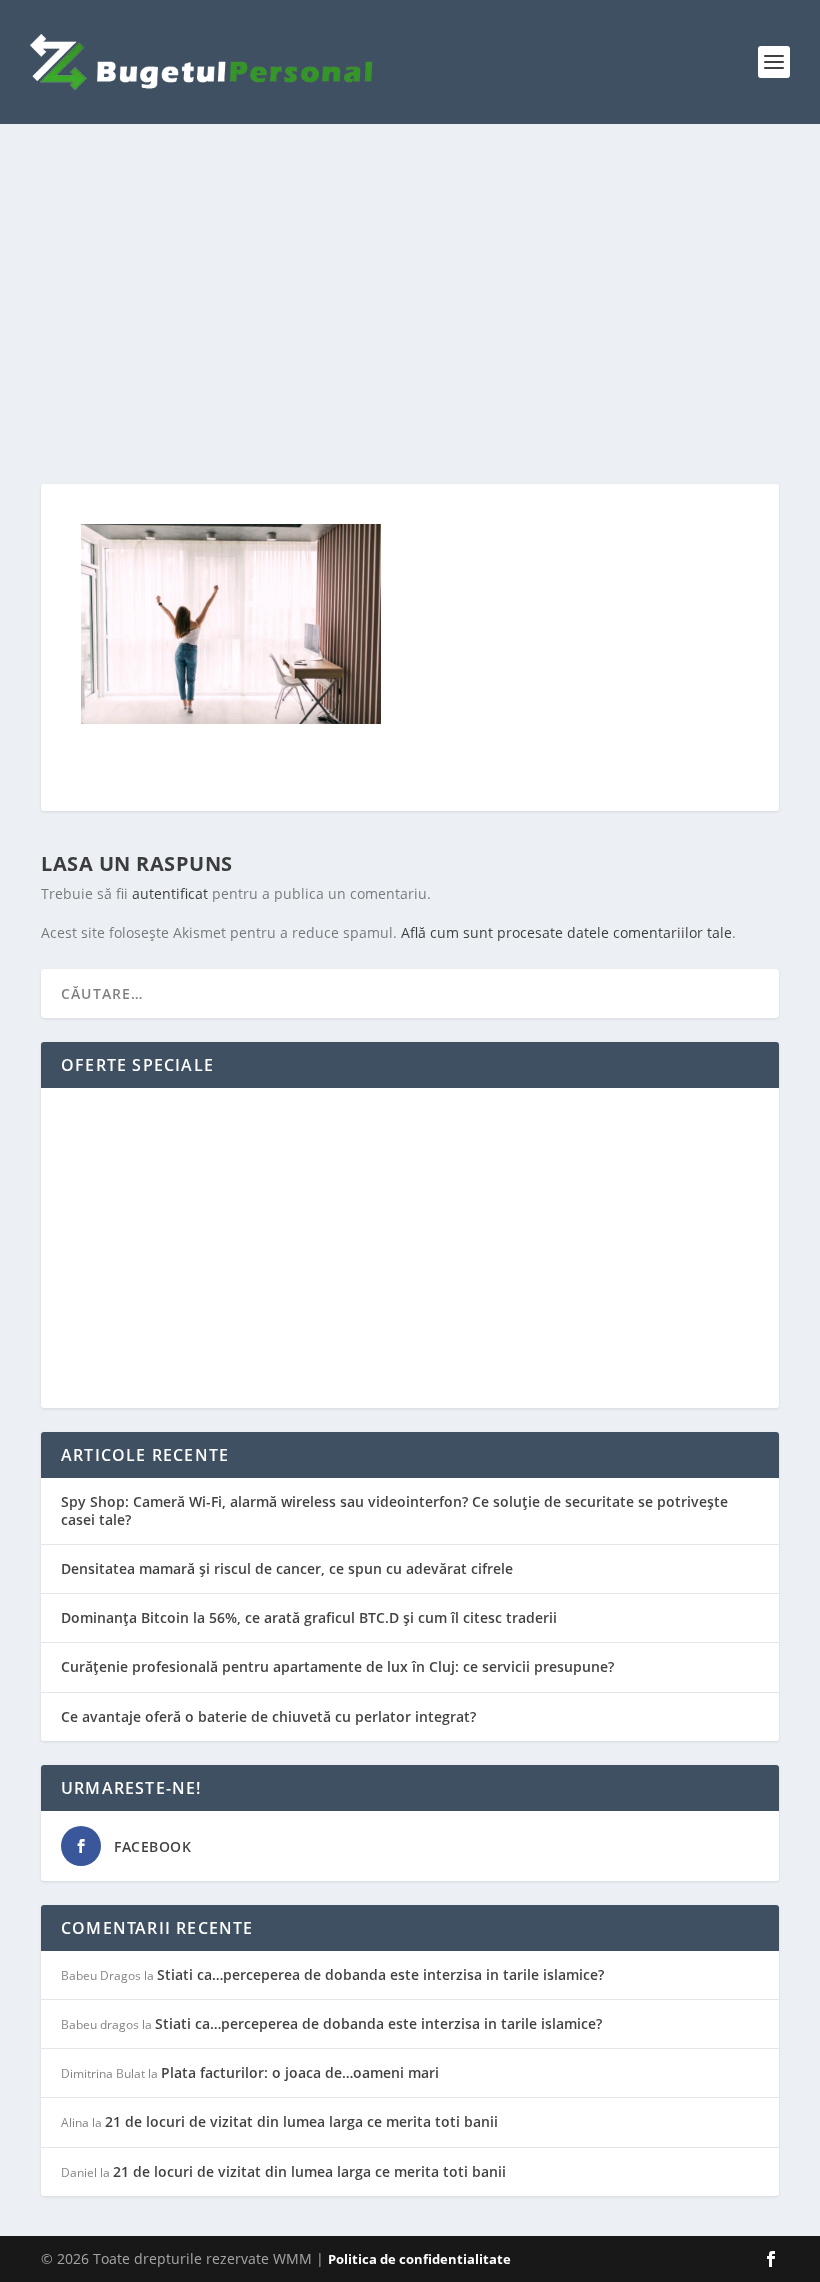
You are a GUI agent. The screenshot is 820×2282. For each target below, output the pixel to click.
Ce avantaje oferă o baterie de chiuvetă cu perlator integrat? (268, 1716)
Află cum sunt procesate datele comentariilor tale (566, 932)
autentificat (170, 893)
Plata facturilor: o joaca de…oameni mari (300, 2072)
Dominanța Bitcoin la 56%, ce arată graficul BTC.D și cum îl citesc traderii (309, 1617)
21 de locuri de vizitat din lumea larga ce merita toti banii (301, 2121)
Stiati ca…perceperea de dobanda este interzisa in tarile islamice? (380, 1974)
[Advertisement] (410, 304)
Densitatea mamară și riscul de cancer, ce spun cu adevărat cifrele (287, 1568)
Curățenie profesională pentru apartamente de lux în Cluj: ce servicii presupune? (337, 1666)
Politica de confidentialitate (419, 2259)
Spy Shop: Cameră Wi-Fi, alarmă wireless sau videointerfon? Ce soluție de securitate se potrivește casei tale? (394, 1510)
